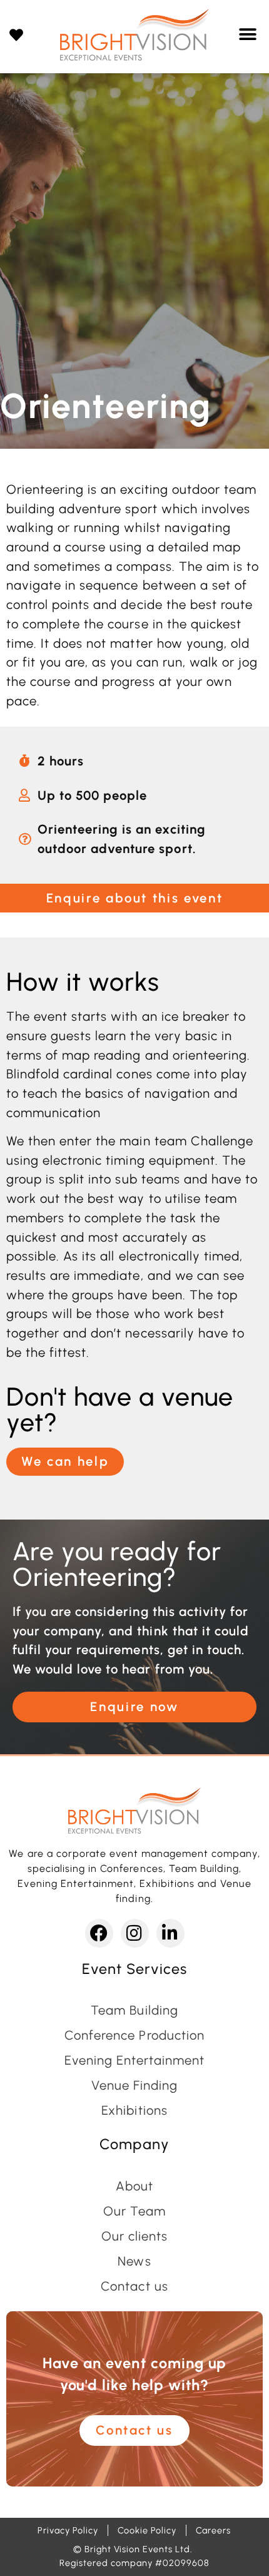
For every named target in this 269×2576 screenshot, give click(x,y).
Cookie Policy (147, 2530)
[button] (248, 35)
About (134, 2186)
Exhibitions (134, 2110)
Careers (213, 2530)
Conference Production (134, 2035)
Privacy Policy (68, 2530)
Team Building (134, 2010)
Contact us (134, 2286)
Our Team (134, 2211)
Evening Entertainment (135, 2060)
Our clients (134, 2236)
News (134, 2261)
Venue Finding (134, 2085)
